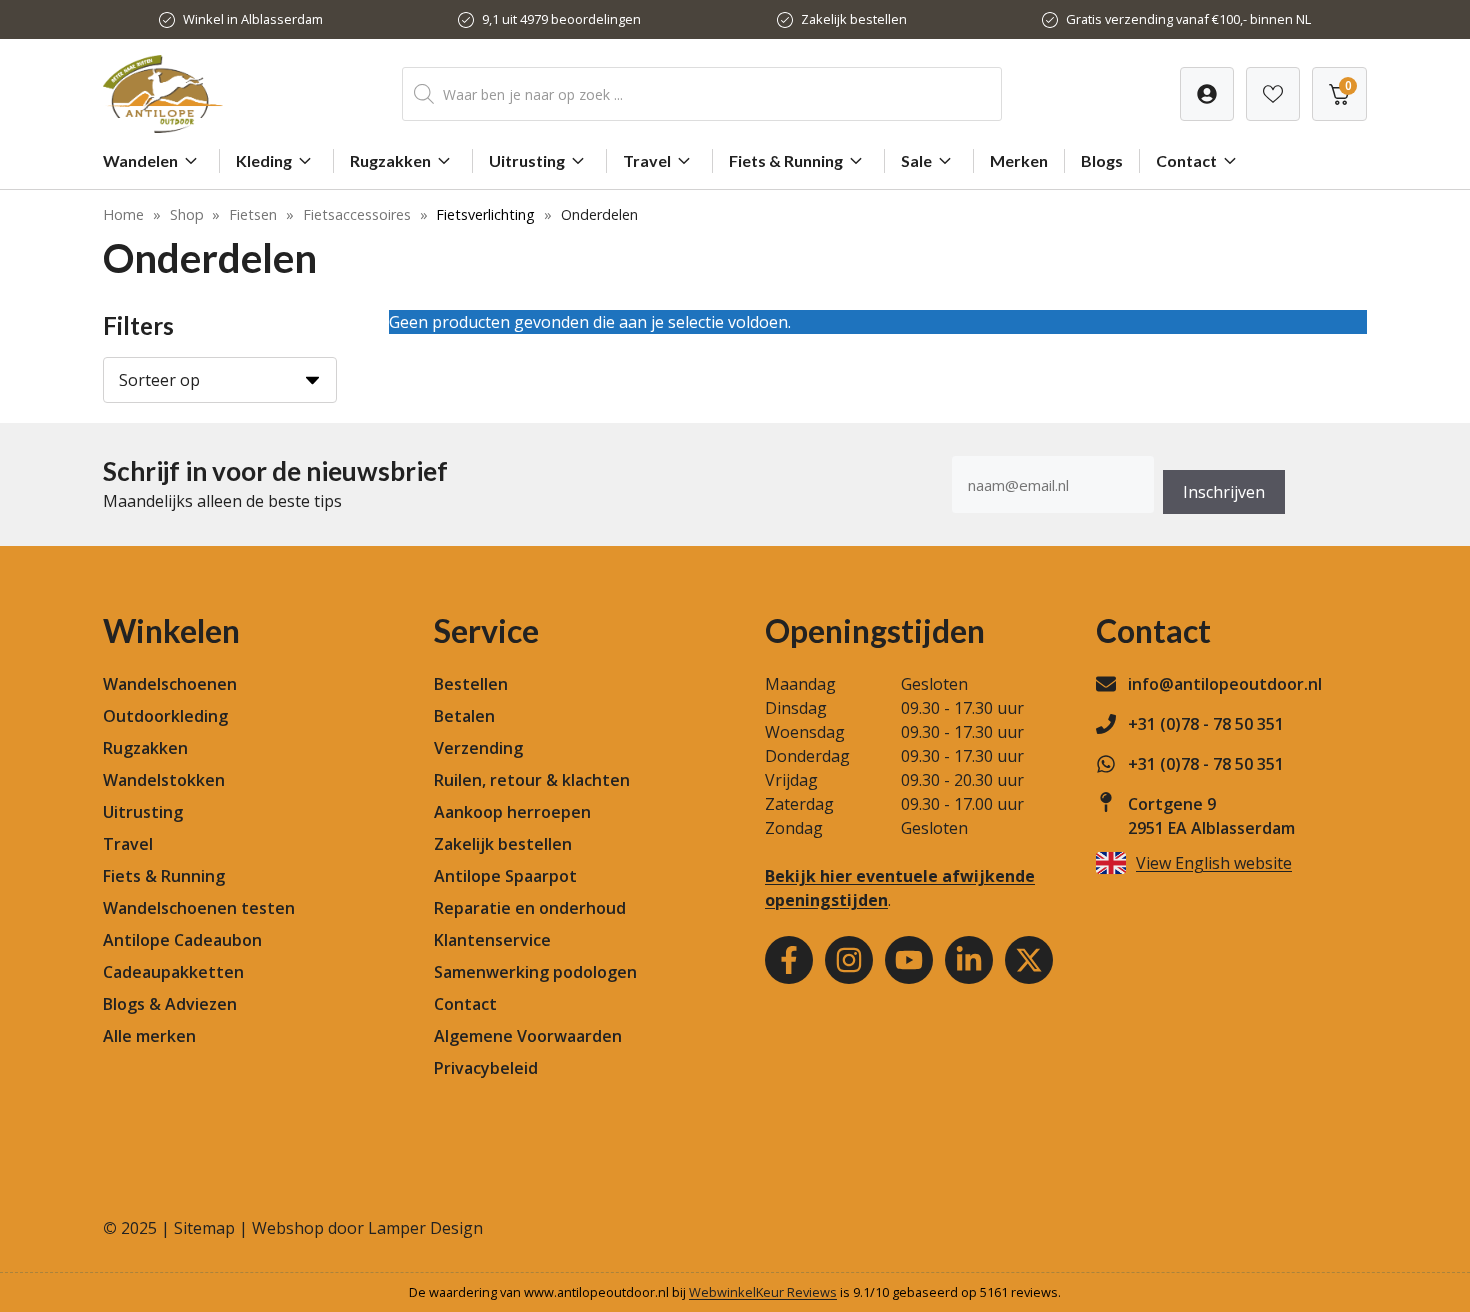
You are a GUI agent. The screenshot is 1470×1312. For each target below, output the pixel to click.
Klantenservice (492, 940)
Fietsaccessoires (357, 214)
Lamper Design (425, 1228)
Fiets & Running (786, 160)
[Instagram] (849, 960)
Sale (916, 160)
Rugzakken (390, 160)
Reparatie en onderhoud (530, 908)
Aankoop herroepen (512, 812)
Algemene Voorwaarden (528, 1036)
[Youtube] (909, 960)
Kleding (264, 160)
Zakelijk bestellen (854, 19)
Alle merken (149, 1036)
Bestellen (471, 684)
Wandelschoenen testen (199, 908)
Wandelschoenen (170, 684)
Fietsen (253, 214)
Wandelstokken (164, 780)
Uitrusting (527, 160)
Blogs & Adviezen (170, 1004)
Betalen (464, 716)
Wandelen (140, 160)
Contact (1186, 160)
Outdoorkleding (165, 716)
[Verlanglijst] (1207, 94)
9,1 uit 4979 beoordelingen (561, 19)
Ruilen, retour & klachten (532, 780)
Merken (1019, 160)
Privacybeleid (486, 1068)
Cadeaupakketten (173, 972)
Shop (187, 214)
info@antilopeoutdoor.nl (1225, 684)
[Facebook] (789, 960)
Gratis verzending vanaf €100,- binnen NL (1188, 19)
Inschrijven (1224, 492)
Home (123, 214)
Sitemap (204, 1228)
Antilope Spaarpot (505, 876)
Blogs (1102, 160)
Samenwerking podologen (535, 972)
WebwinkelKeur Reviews (763, 1292)
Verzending (478, 748)
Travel (647, 160)
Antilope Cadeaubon (182, 940)
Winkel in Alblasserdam (253, 19)
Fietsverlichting (485, 214)
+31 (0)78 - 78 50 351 (1206, 724)
